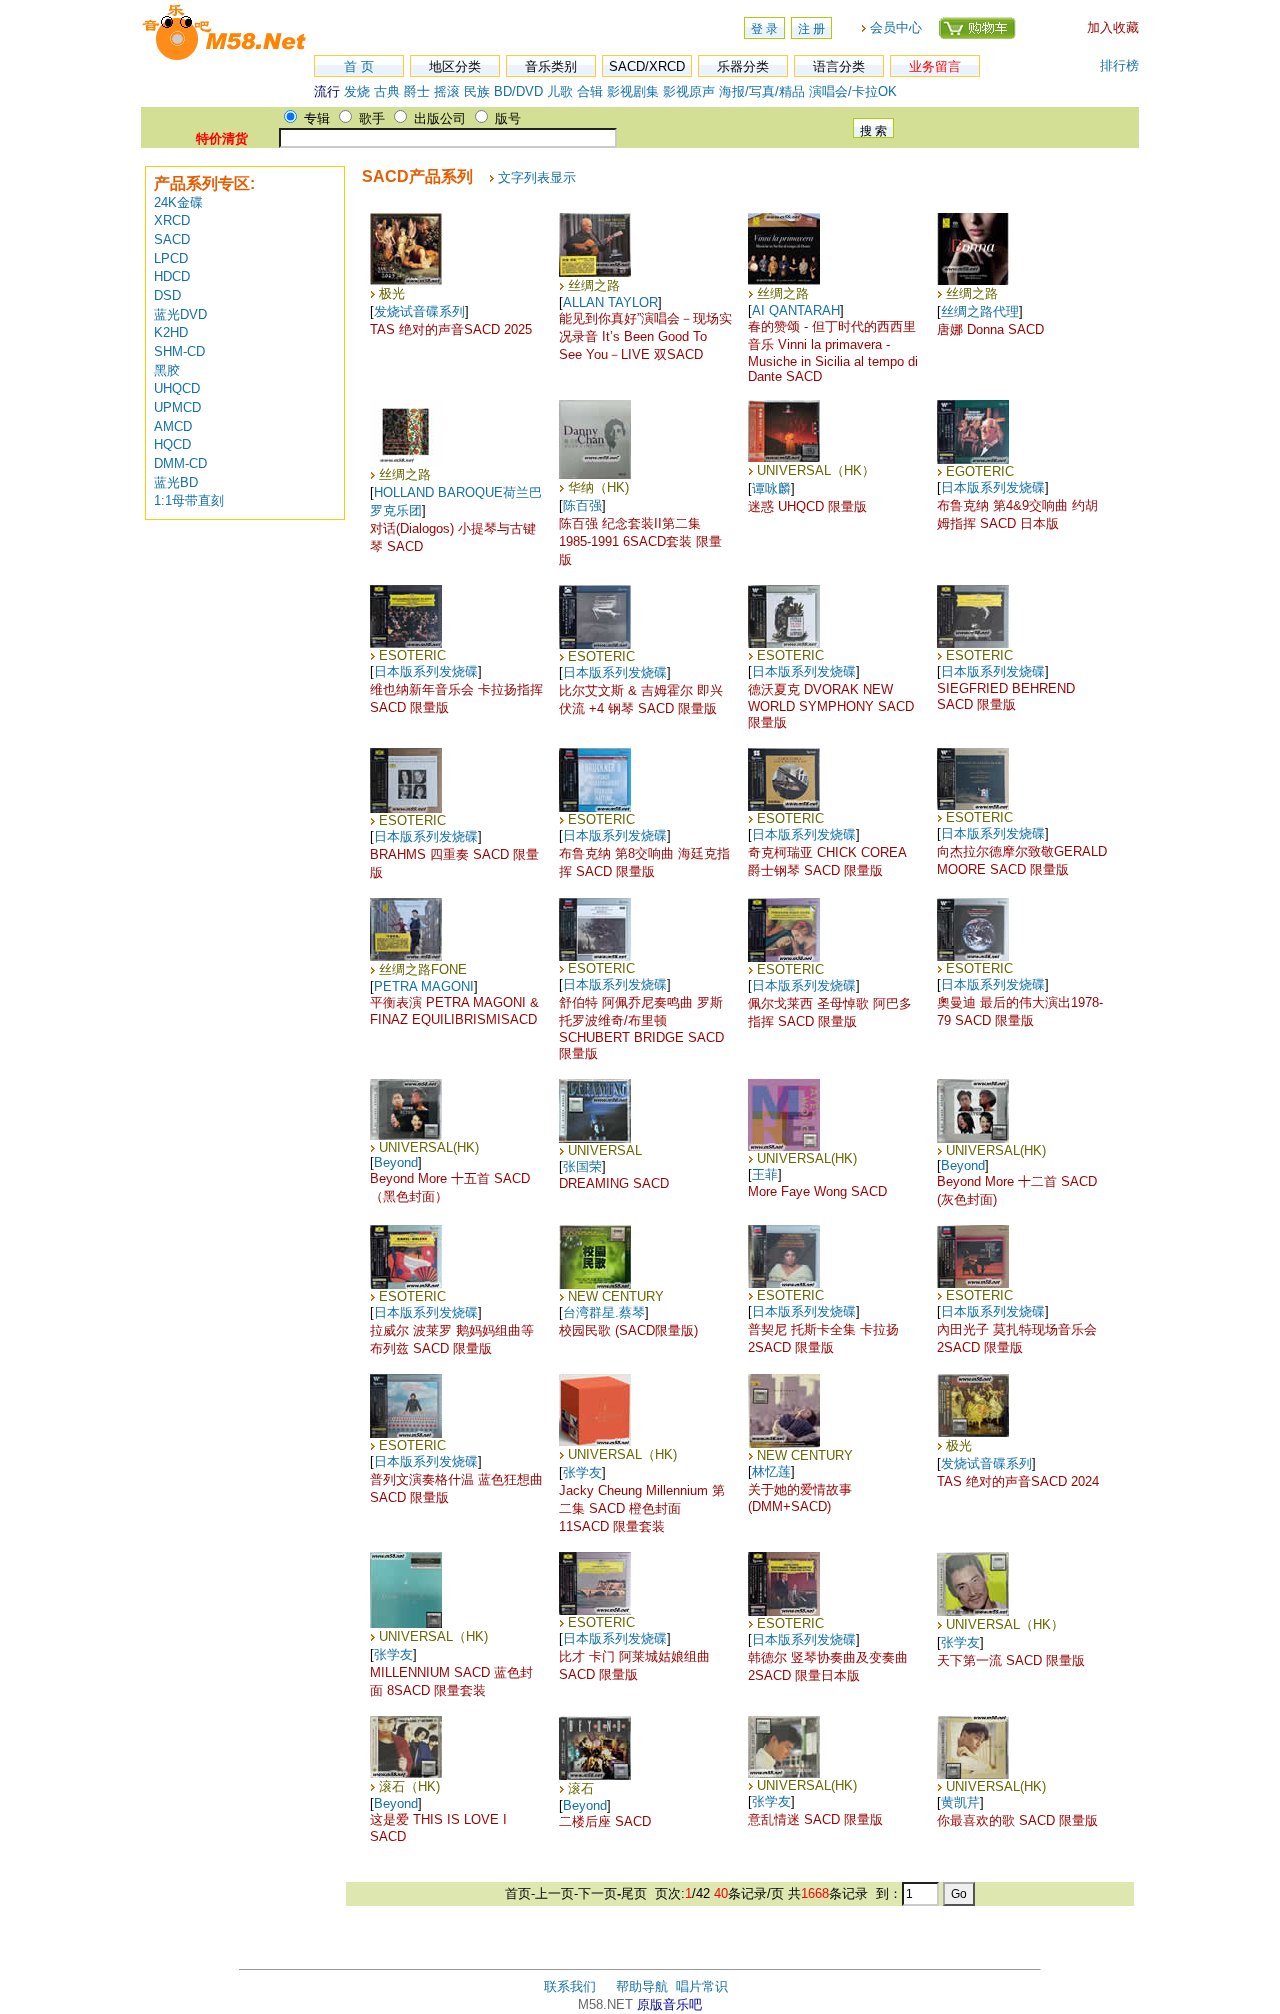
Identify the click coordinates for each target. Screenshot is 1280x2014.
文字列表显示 (537, 177)
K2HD (171, 332)
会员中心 (896, 27)
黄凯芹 (960, 1802)
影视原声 (689, 91)
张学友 (582, 1472)
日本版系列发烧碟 (993, 487)
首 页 (359, 66)
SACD (172, 239)
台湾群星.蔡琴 (604, 1312)
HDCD (172, 276)
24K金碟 (178, 202)
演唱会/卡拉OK (853, 91)
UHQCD (177, 388)
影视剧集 (633, 91)
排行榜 (1119, 65)
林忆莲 (771, 1471)
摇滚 (449, 91)
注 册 (811, 29)
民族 (477, 91)
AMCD (173, 426)
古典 (387, 91)
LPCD (171, 258)
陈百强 (582, 505)
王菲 (765, 1174)
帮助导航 (642, 1986)
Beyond (396, 1162)
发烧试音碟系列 (419, 311)
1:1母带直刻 (189, 500)
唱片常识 (702, 1986)
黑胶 (167, 370)
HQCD (172, 444)
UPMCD (177, 407)
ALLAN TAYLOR (610, 302)
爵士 (417, 91)
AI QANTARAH (796, 310)
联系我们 (570, 1986)
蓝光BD (176, 482)
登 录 (764, 29)
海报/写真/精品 (762, 91)
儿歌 (560, 91)
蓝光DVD (180, 314)
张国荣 (582, 1166)
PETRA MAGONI (424, 986)
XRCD (172, 220)
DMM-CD (180, 463)
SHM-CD (179, 351)
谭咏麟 (771, 488)
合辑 (590, 91)
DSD (167, 295)
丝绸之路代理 (980, 311)
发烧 (357, 91)
